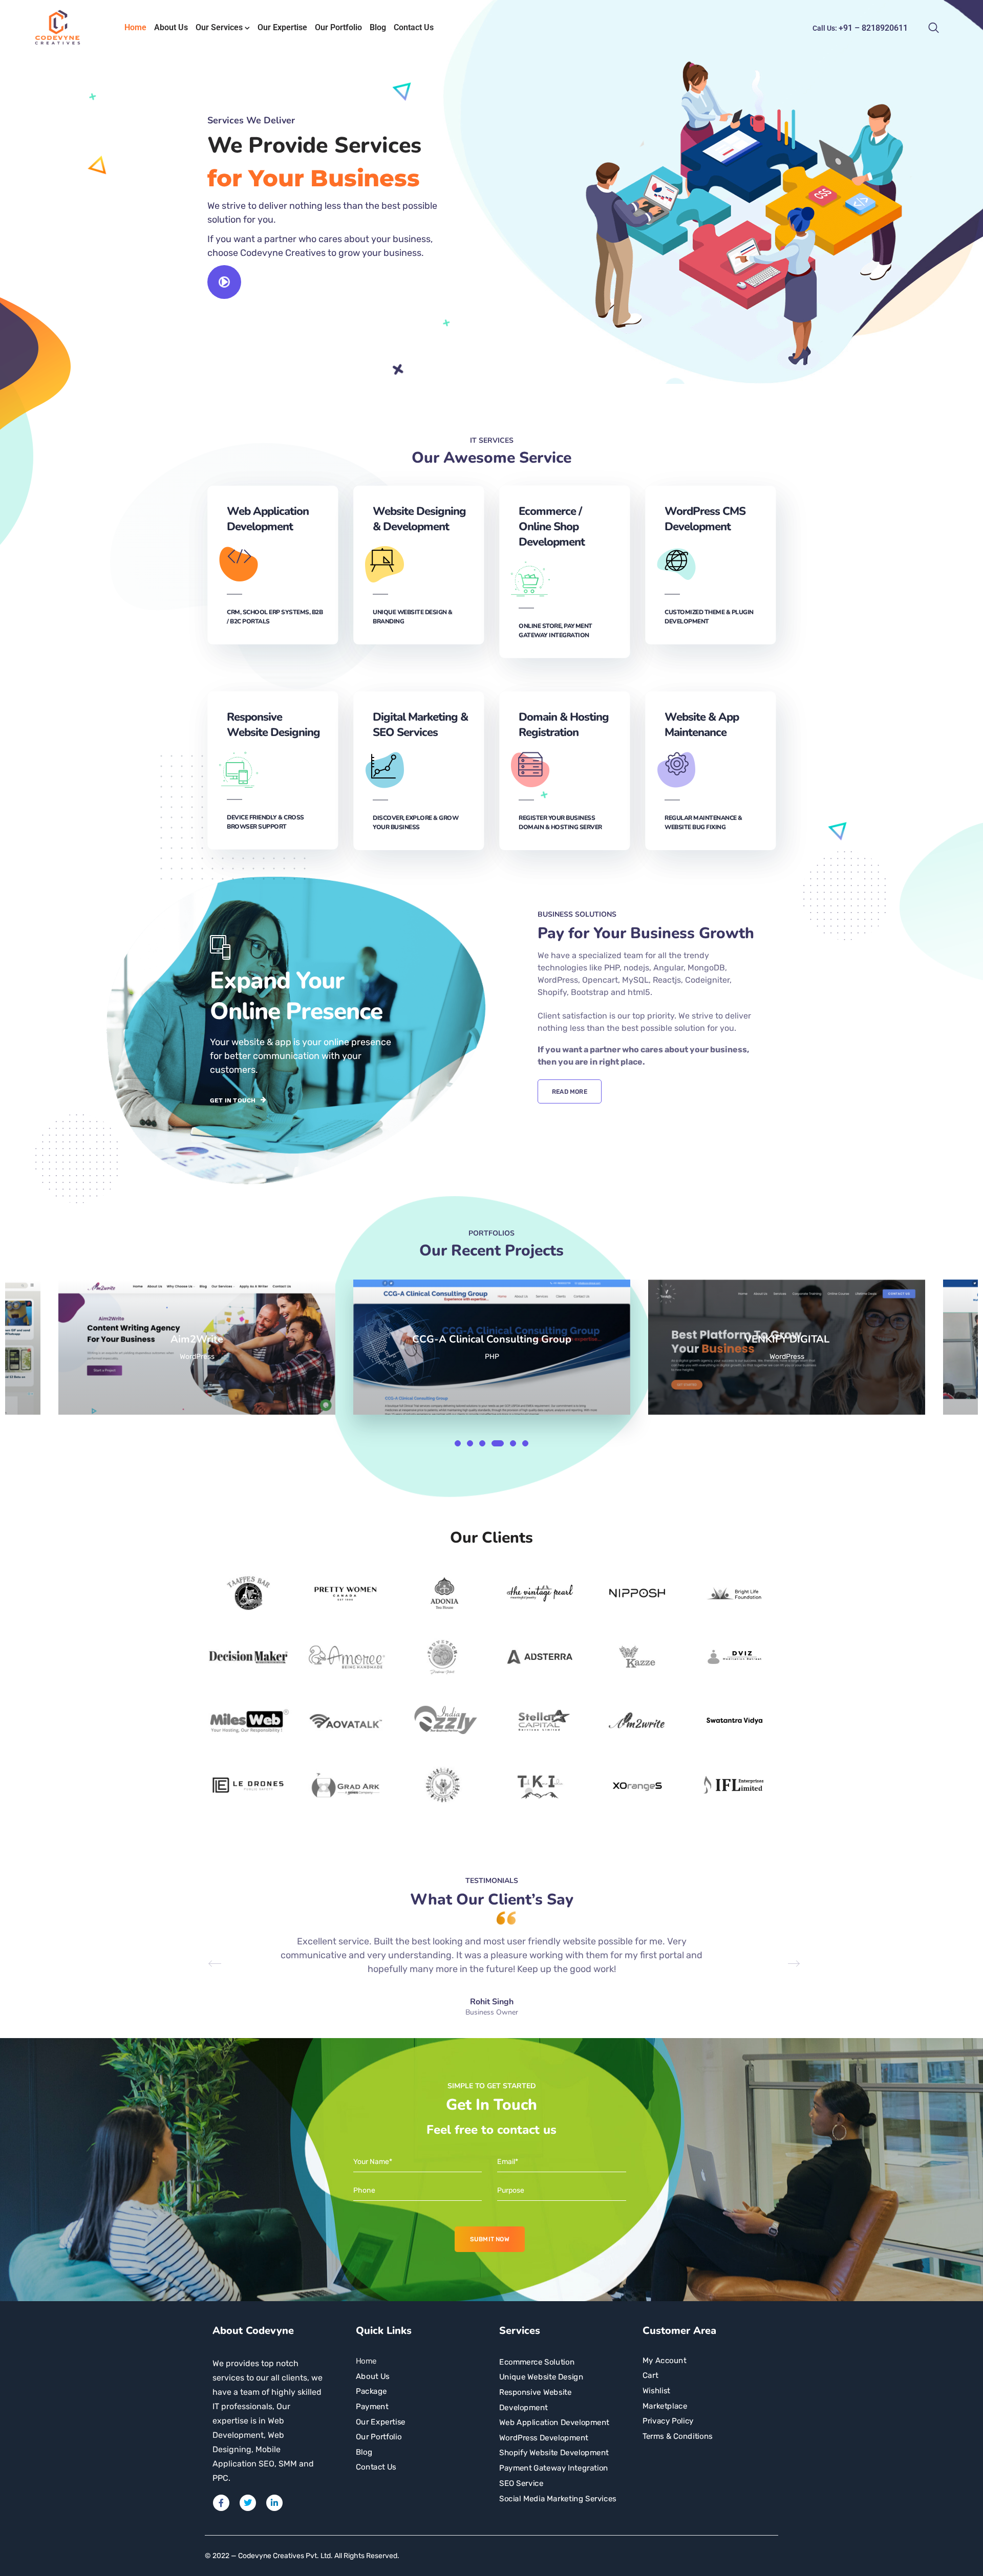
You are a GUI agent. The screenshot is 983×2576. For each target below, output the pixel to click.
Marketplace (665, 2406)
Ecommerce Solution (537, 2362)
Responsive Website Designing (273, 725)
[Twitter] (248, 2503)
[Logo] (58, 28)
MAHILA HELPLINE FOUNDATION (787, 1339)
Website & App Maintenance (702, 725)
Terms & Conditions (678, 2436)
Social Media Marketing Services (558, 2498)
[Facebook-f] (221, 2503)
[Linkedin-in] (274, 2503)
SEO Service (521, 2483)
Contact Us (414, 27)
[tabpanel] (501, 1347)
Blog (378, 27)
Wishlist (656, 2391)
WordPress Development (544, 2438)
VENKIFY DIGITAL (492, 1339)
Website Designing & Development (419, 519)
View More (197, 1347)
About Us (171, 27)
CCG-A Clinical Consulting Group (197, 1339)
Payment (372, 2407)
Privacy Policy (668, 2421)
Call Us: (860, 28)
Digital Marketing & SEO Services (420, 725)
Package (371, 2391)
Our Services (219, 27)
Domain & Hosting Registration (564, 725)
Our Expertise (282, 27)
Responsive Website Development (536, 2400)
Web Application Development (268, 519)
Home (135, 27)
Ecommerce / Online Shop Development (552, 527)
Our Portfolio (338, 27)
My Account (665, 2360)
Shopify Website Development (554, 2453)
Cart (650, 2375)
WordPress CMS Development (705, 519)
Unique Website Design (541, 2377)
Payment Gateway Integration (554, 2468)
